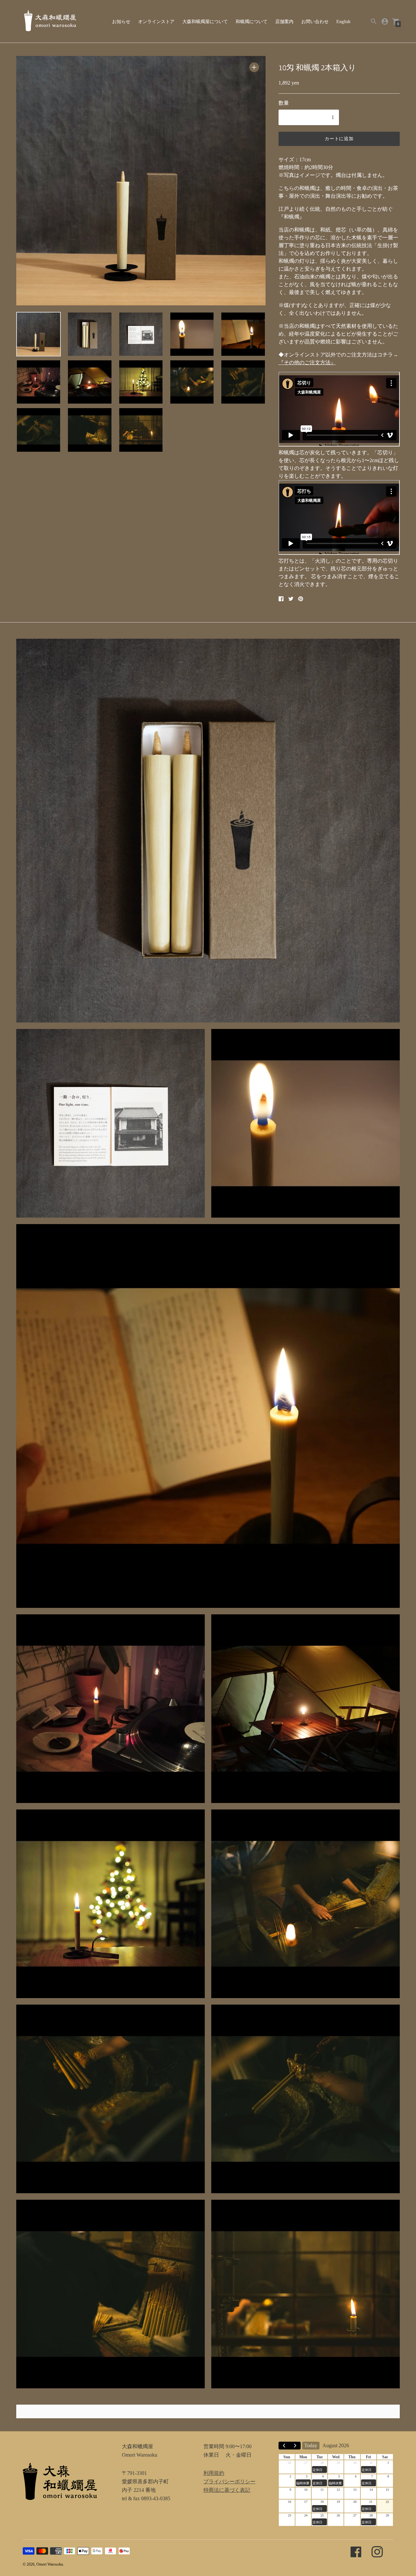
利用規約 (214, 2473)
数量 (284, 103)
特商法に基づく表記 (227, 2490)
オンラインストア (156, 22)
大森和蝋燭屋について (205, 22)
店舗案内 (284, 22)
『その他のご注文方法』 (307, 362)
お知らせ (121, 22)
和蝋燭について (252, 22)
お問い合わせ (315, 22)
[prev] (284, 2446)
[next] (295, 2446)
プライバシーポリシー (229, 2482)
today (311, 2445)
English (343, 22)
